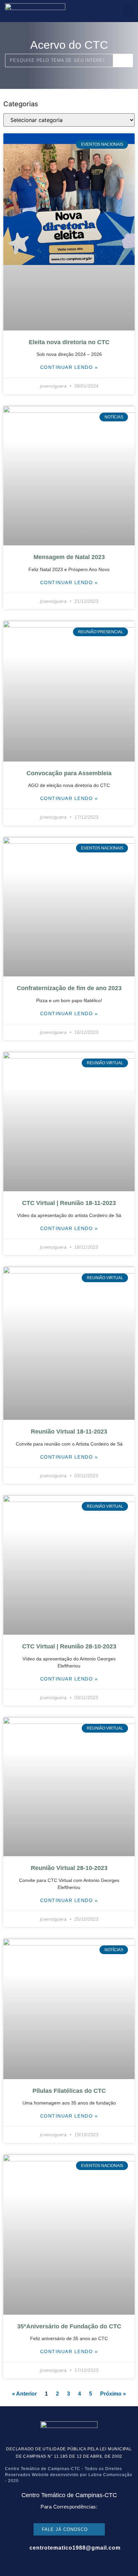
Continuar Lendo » (69, 367)
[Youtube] (89, 2562)
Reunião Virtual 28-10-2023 (69, 1868)
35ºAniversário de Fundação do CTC (69, 2326)
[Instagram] (62, 2562)
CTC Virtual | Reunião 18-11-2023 (69, 1203)
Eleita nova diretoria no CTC (69, 342)
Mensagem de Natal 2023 (69, 557)
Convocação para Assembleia (69, 773)
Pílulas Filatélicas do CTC (69, 2091)
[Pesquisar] (123, 60)
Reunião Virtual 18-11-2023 (69, 1432)
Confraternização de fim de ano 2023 (69, 988)
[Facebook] (49, 2562)
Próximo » (113, 2394)
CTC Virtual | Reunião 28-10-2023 (69, 1646)
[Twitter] (76, 2562)
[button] (128, 11)
